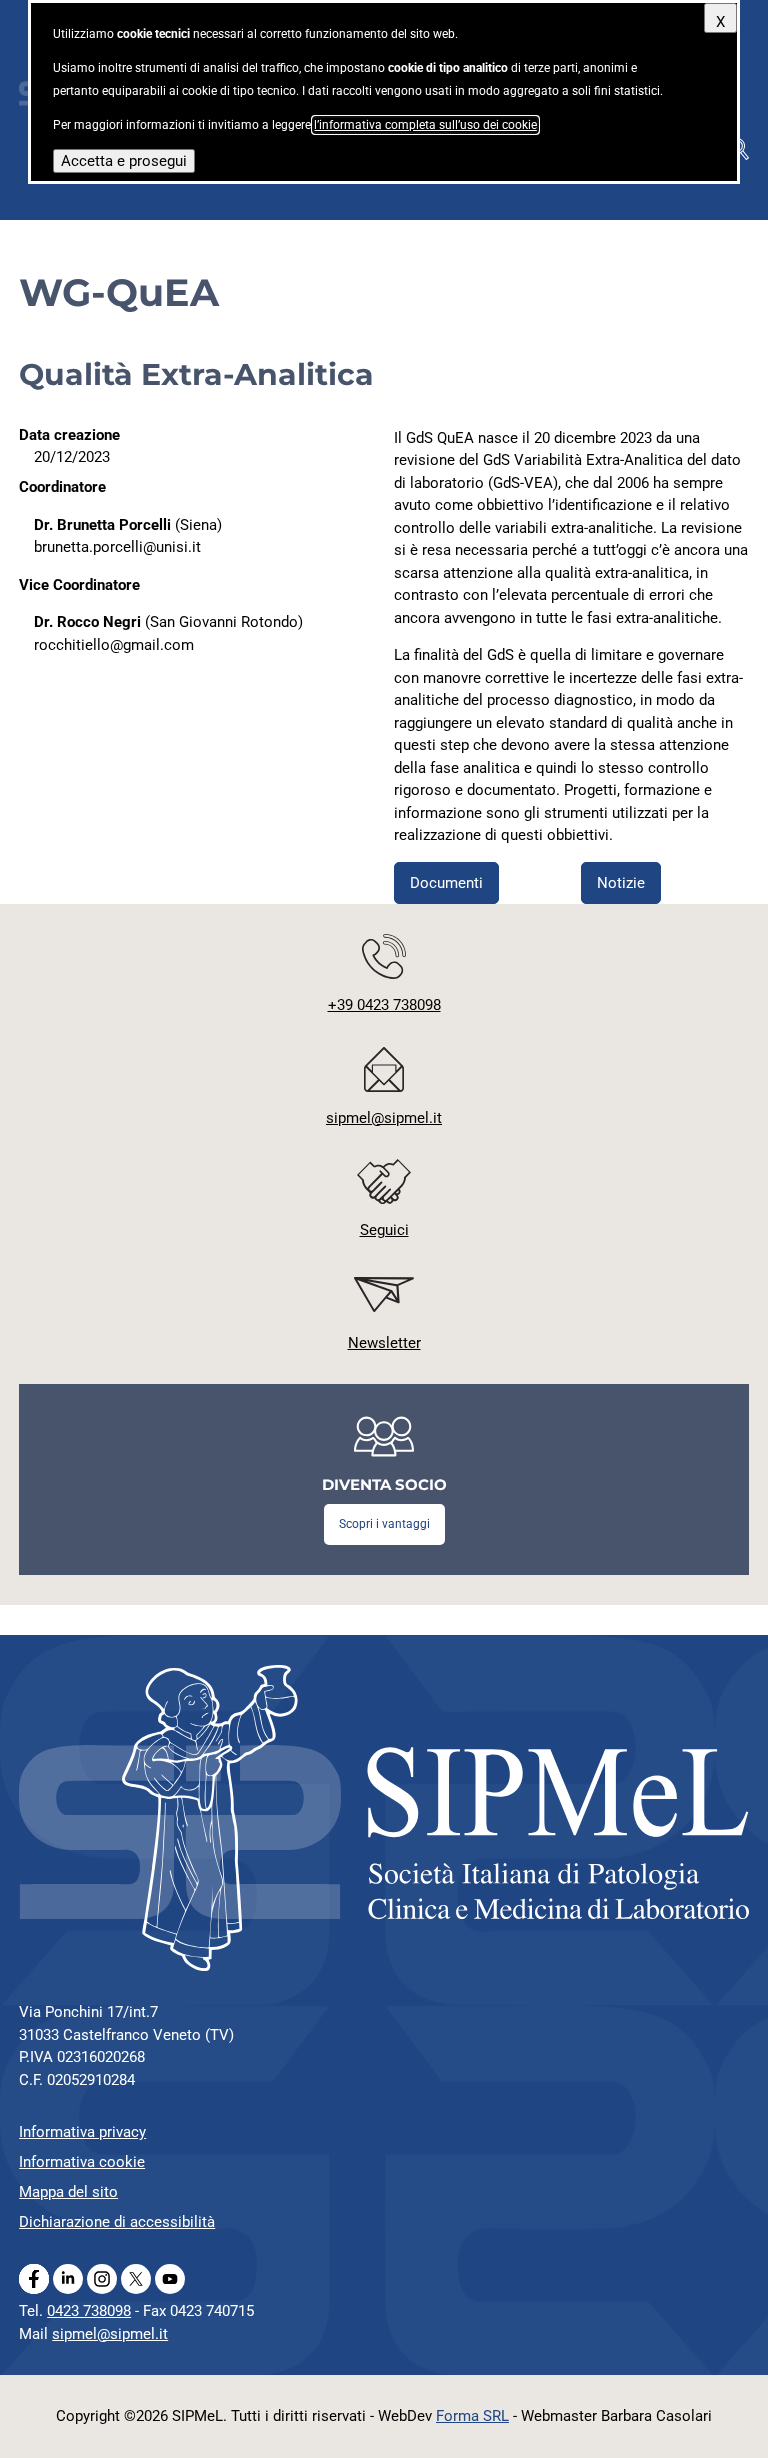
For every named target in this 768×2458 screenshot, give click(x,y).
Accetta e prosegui (124, 161)
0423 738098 (89, 2311)
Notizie (621, 883)
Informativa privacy (82, 2132)
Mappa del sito (68, 2192)
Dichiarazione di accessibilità (117, 2222)
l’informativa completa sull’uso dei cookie (425, 125)
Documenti (446, 883)
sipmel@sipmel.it (110, 2334)
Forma (472, 2416)
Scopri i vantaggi (384, 1524)
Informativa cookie (82, 2162)
